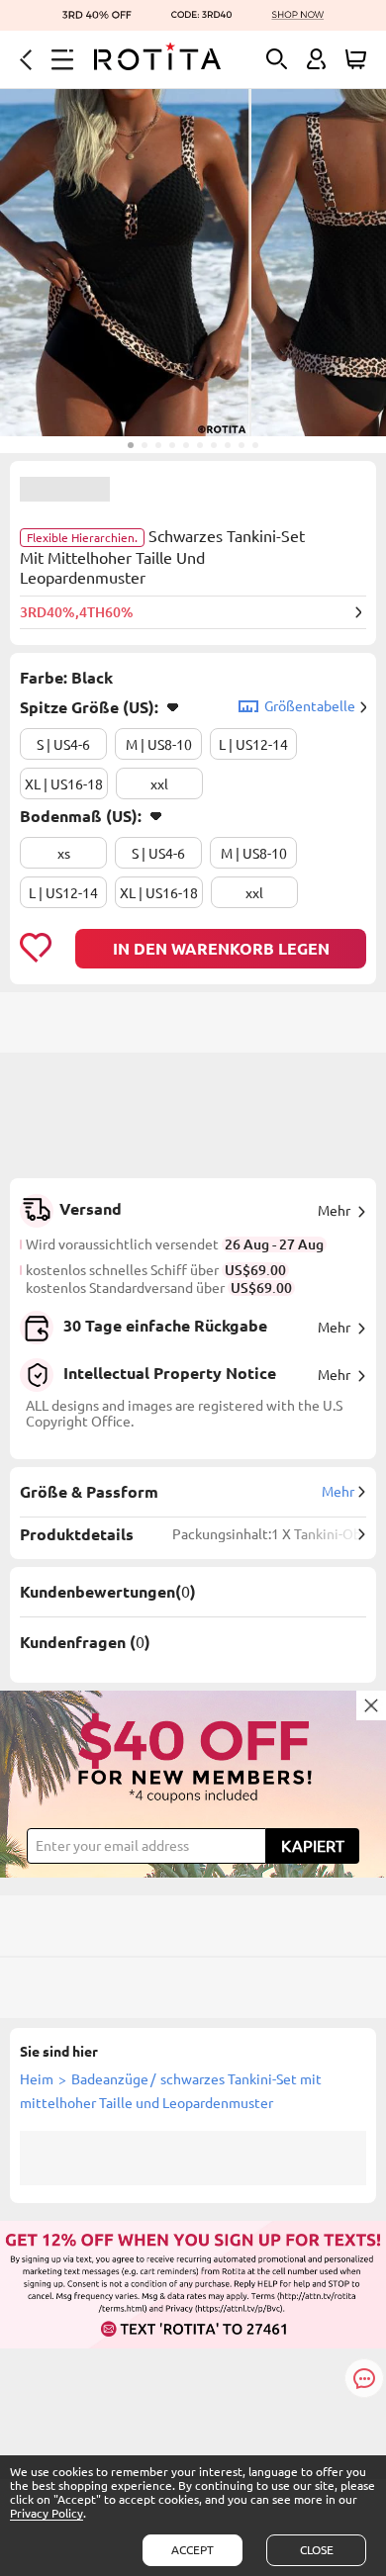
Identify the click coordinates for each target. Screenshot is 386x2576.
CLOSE (317, 2550)
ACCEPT (193, 2550)
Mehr (334, 1211)
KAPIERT (313, 1846)
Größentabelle (310, 706)
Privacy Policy (47, 2513)
